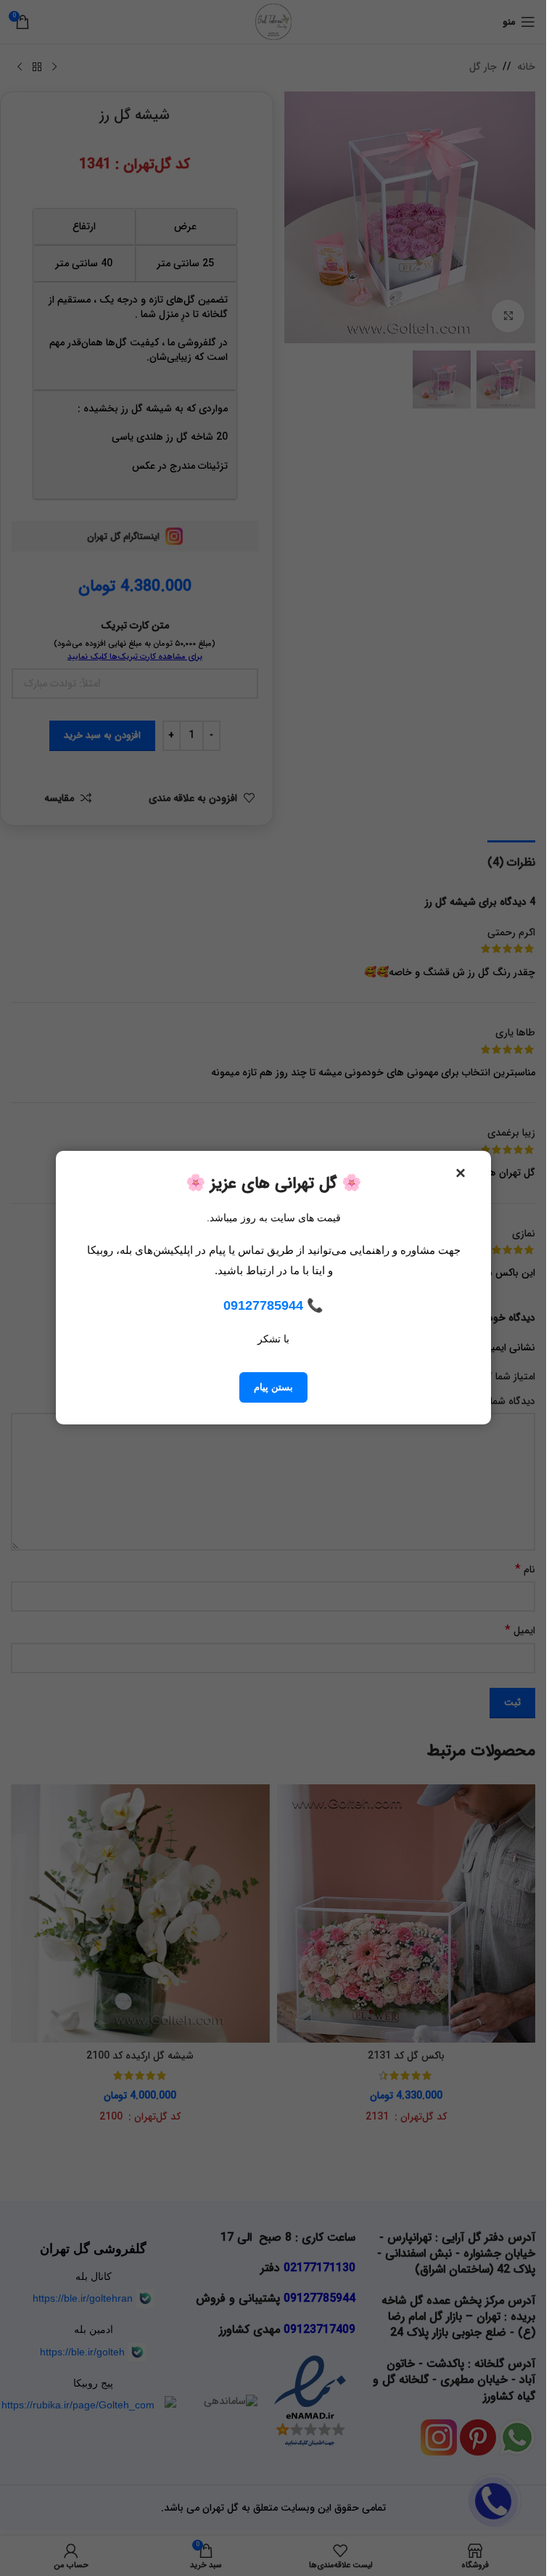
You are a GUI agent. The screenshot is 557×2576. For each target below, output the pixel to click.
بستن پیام (273, 1388)
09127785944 (263, 1305)
